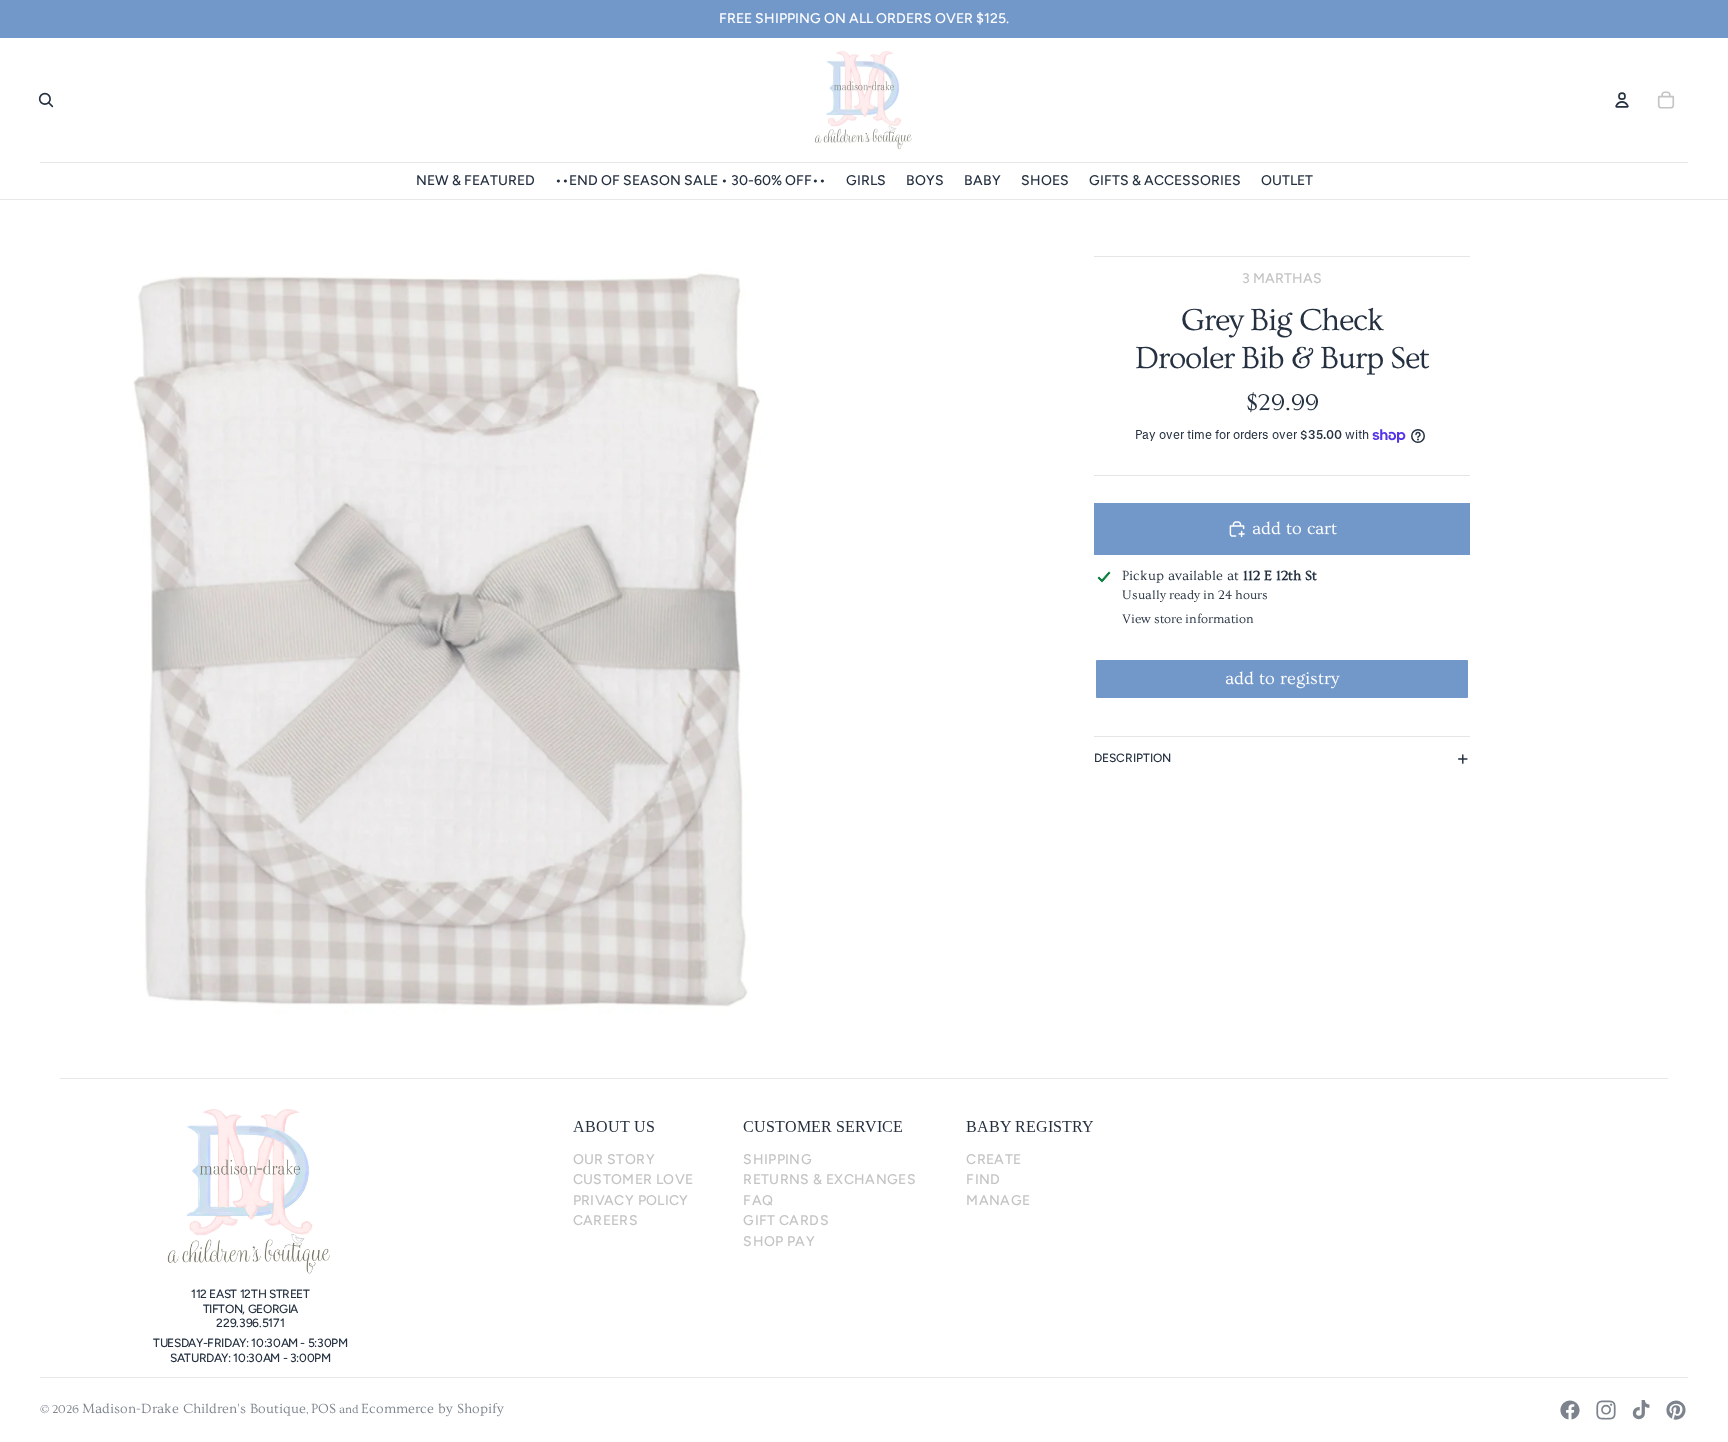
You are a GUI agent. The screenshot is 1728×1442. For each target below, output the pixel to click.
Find (983, 1179)
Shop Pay (779, 1241)
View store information (1188, 619)
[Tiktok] (1641, 1410)
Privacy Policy (631, 1200)
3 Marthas (1282, 278)
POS (323, 1409)
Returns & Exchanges (829, 1179)
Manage (998, 1200)
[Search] (46, 100)
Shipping (777, 1159)
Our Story (614, 1159)
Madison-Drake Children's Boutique (194, 1409)
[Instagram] (1606, 1410)
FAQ (758, 1200)
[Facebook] (1570, 1410)
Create (993, 1159)
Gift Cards (786, 1220)
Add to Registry (1282, 678)
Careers (606, 1220)
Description (1132, 758)
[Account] (1622, 100)
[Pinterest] (1676, 1410)
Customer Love (633, 1179)
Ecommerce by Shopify (432, 1409)
